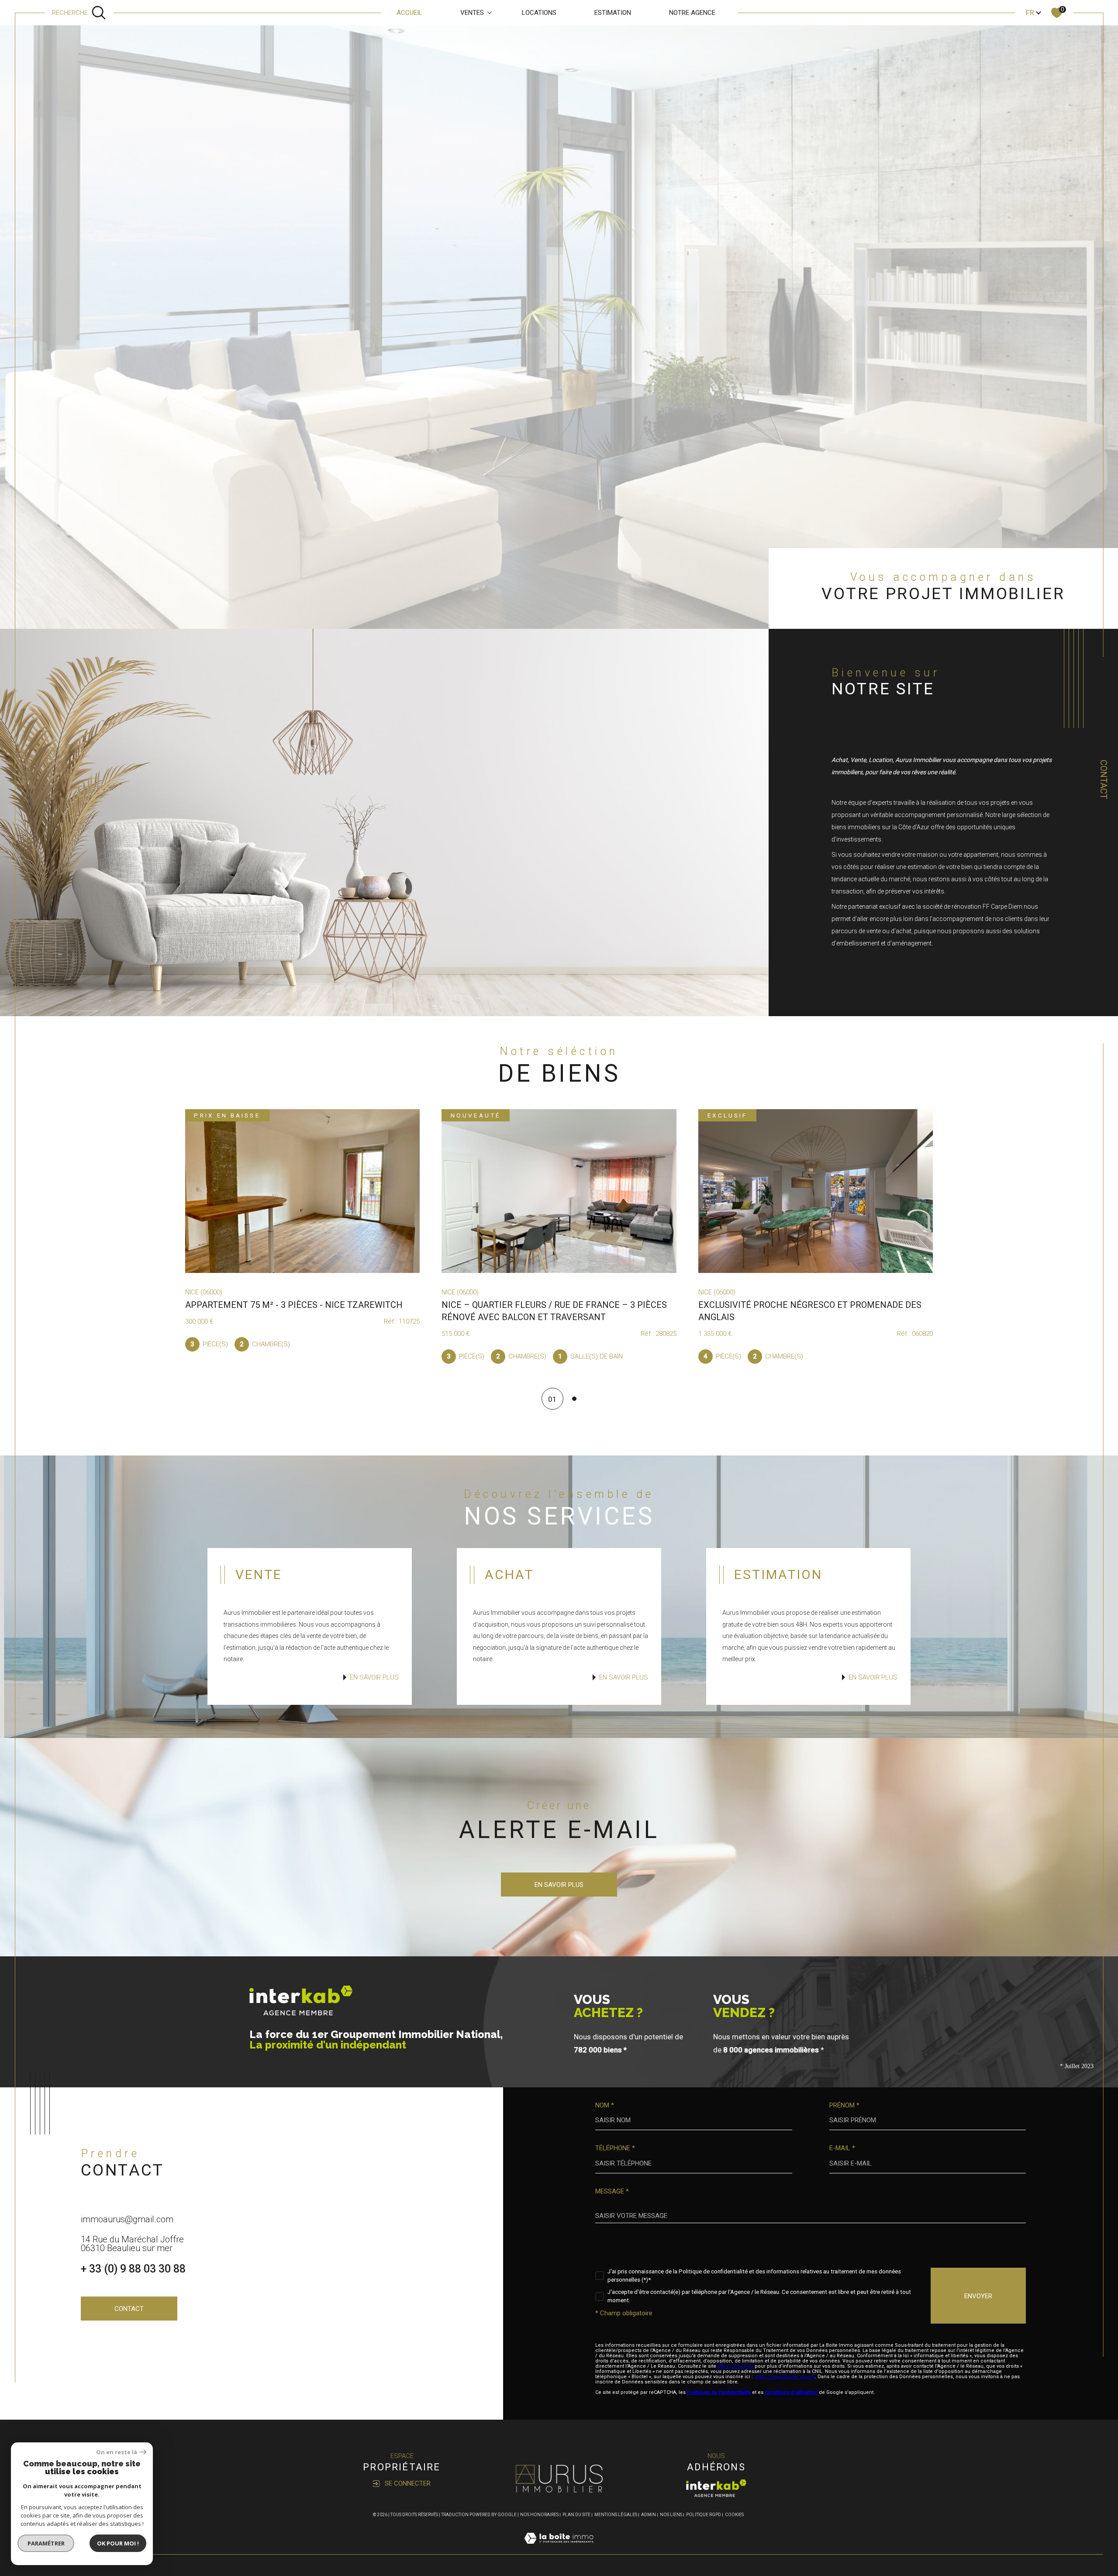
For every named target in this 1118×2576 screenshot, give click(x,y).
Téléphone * (615, 2148)
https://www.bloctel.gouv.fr (785, 2377)
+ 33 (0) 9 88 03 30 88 (133, 2269)
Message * (612, 2191)
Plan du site (576, 2515)
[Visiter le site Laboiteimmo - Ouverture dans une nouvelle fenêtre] (559, 2548)
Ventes (472, 13)
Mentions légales (616, 2515)
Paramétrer (46, 2543)
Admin (649, 2515)
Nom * (605, 2105)
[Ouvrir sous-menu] (490, 12)
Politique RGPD (704, 2515)
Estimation (613, 13)
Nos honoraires (539, 2515)
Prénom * (844, 2105)
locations (539, 13)
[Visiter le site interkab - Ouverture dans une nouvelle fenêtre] (716, 2488)
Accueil (409, 13)
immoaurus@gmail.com (127, 2219)
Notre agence (692, 13)
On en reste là (117, 2452)
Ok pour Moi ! (118, 2543)
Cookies (734, 2515)
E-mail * (842, 2148)
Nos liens (671, 2515)
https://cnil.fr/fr (735, 2366)
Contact (1104, 779)
